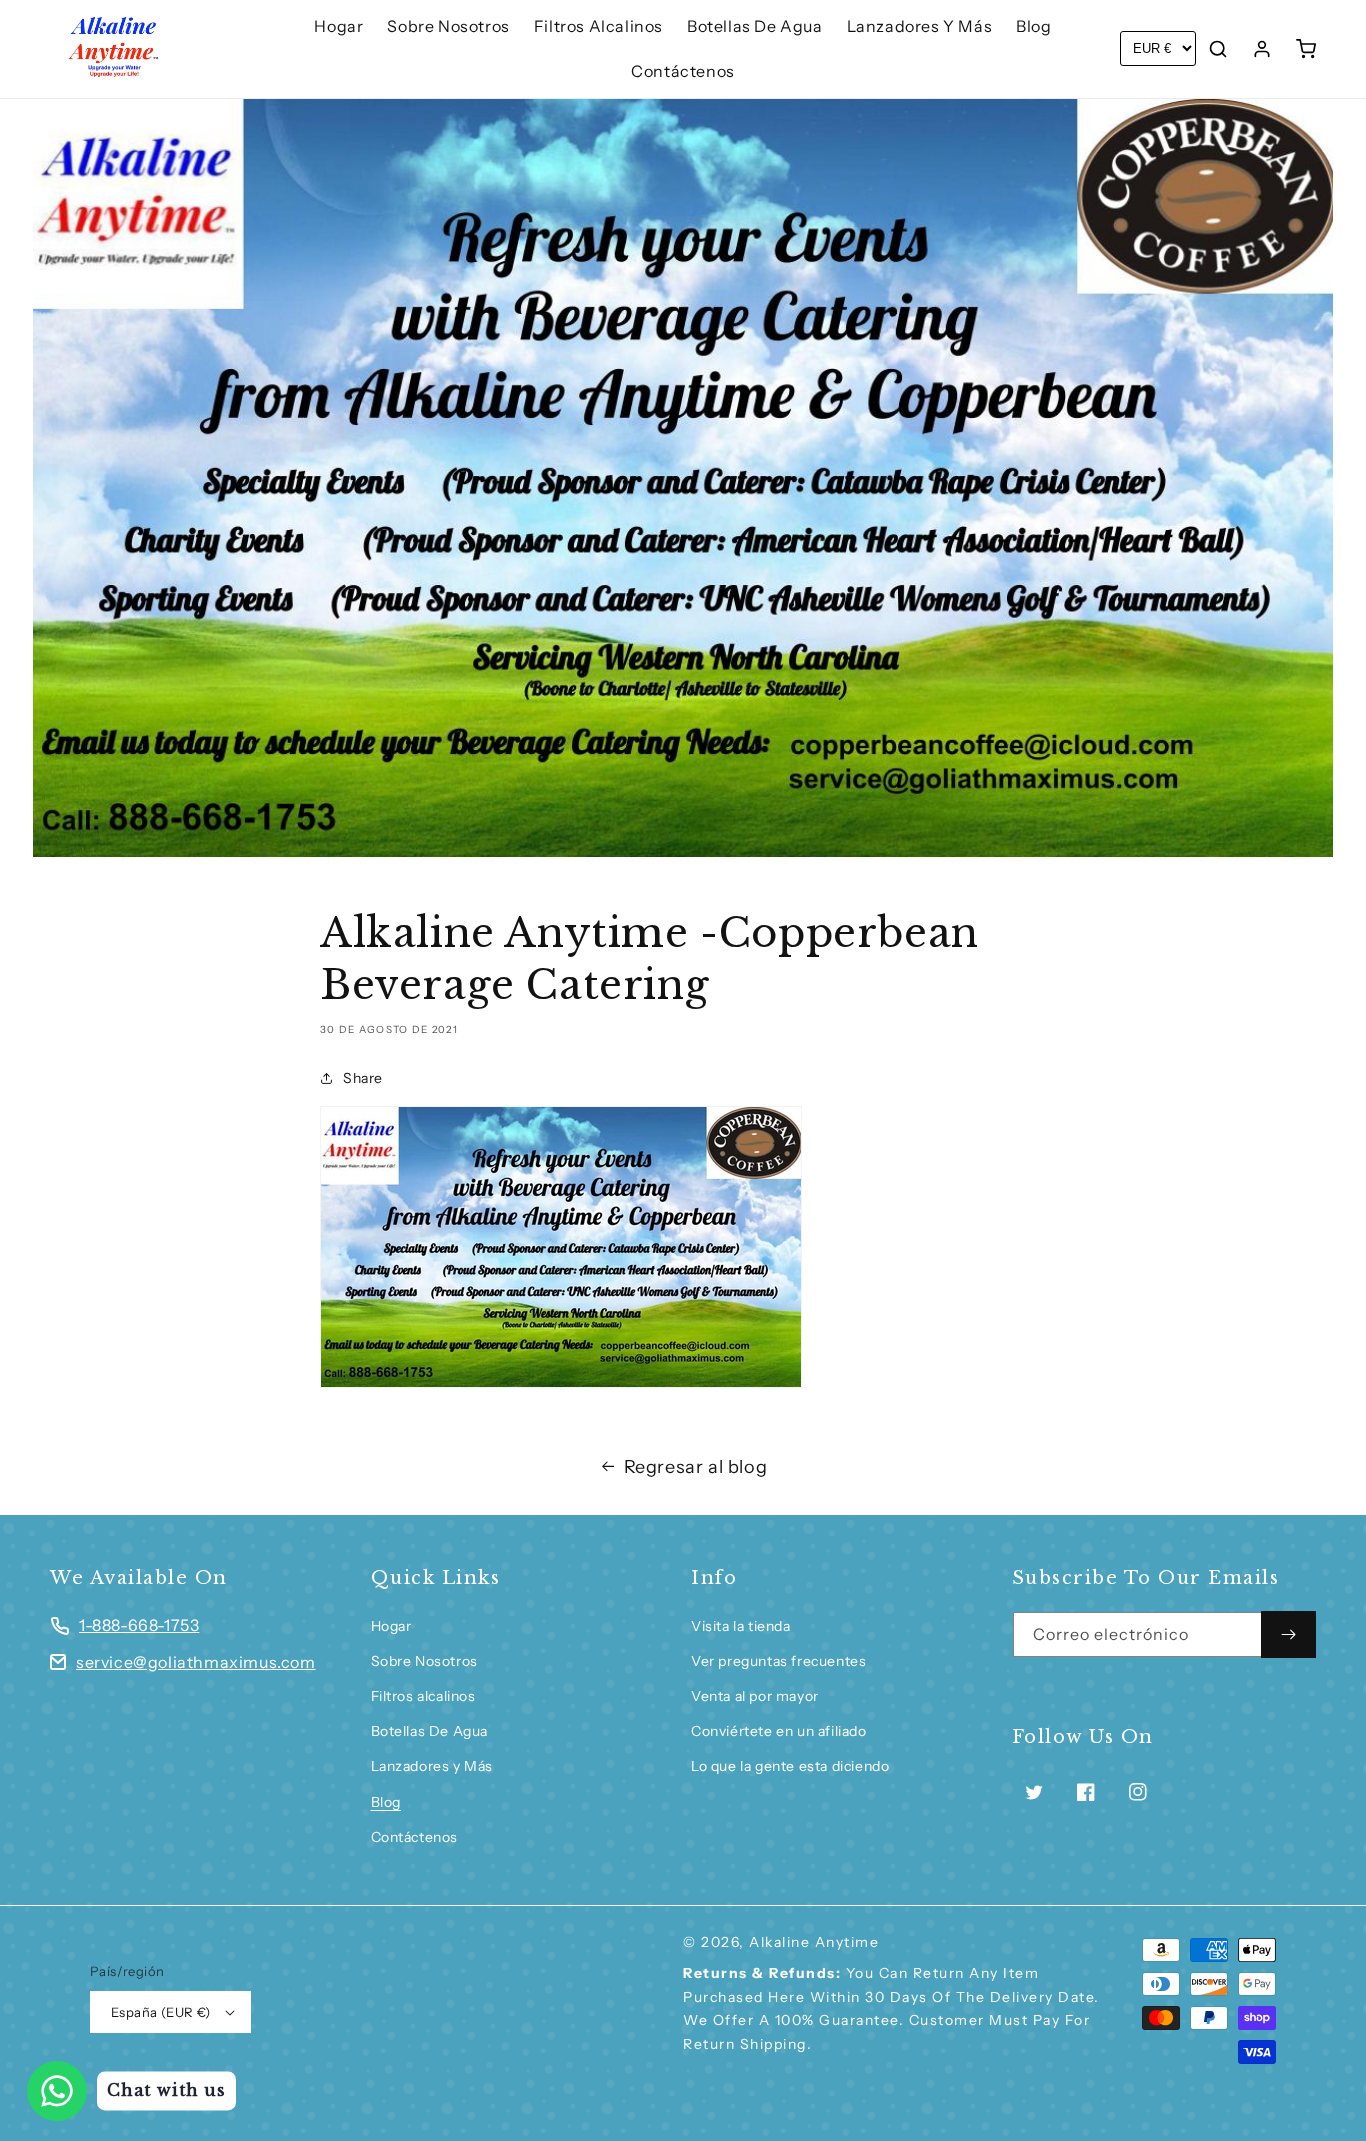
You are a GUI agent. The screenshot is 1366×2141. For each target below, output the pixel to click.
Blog (386, 1802)
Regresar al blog (696, 1467)
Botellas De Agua (430, 1731)
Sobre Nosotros (424, 1661)
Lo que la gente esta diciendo (790, 1766)
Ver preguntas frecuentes (778, 1661)
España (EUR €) (161, 2012)
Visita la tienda (741, 1626)
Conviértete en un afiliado (779, 1731)
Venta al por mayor (755, 1696)
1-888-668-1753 (139, 1625)
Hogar (391, 1626)
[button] (1218, 49)
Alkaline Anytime (814, 1942)
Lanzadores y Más (432, 1766)
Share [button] (363, 1078)
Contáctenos (415, 1837)
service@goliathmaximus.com (196, 1662)
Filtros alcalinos (423, 1696)
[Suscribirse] (1288, 1634)
